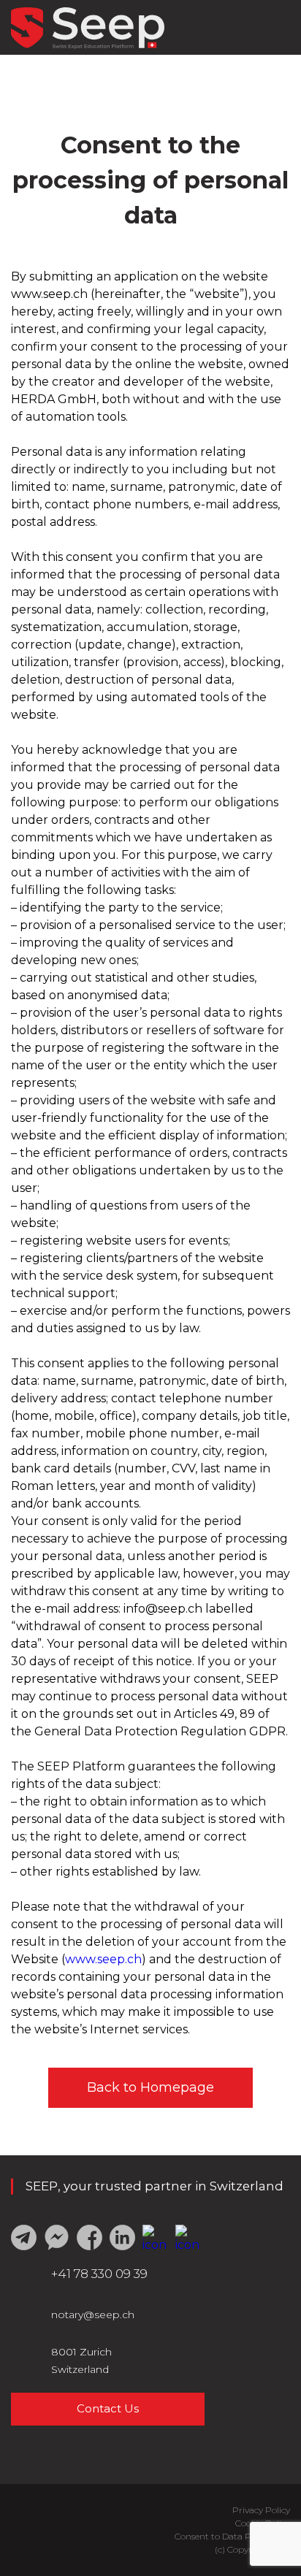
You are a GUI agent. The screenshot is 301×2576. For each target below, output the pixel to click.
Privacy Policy (261, 2510)
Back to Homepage (150, 2087)
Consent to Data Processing (232, 2536)
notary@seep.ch (93, 2315)
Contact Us (108, 2408)
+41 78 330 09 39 (99, 2274)
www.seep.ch (103, 1959)
